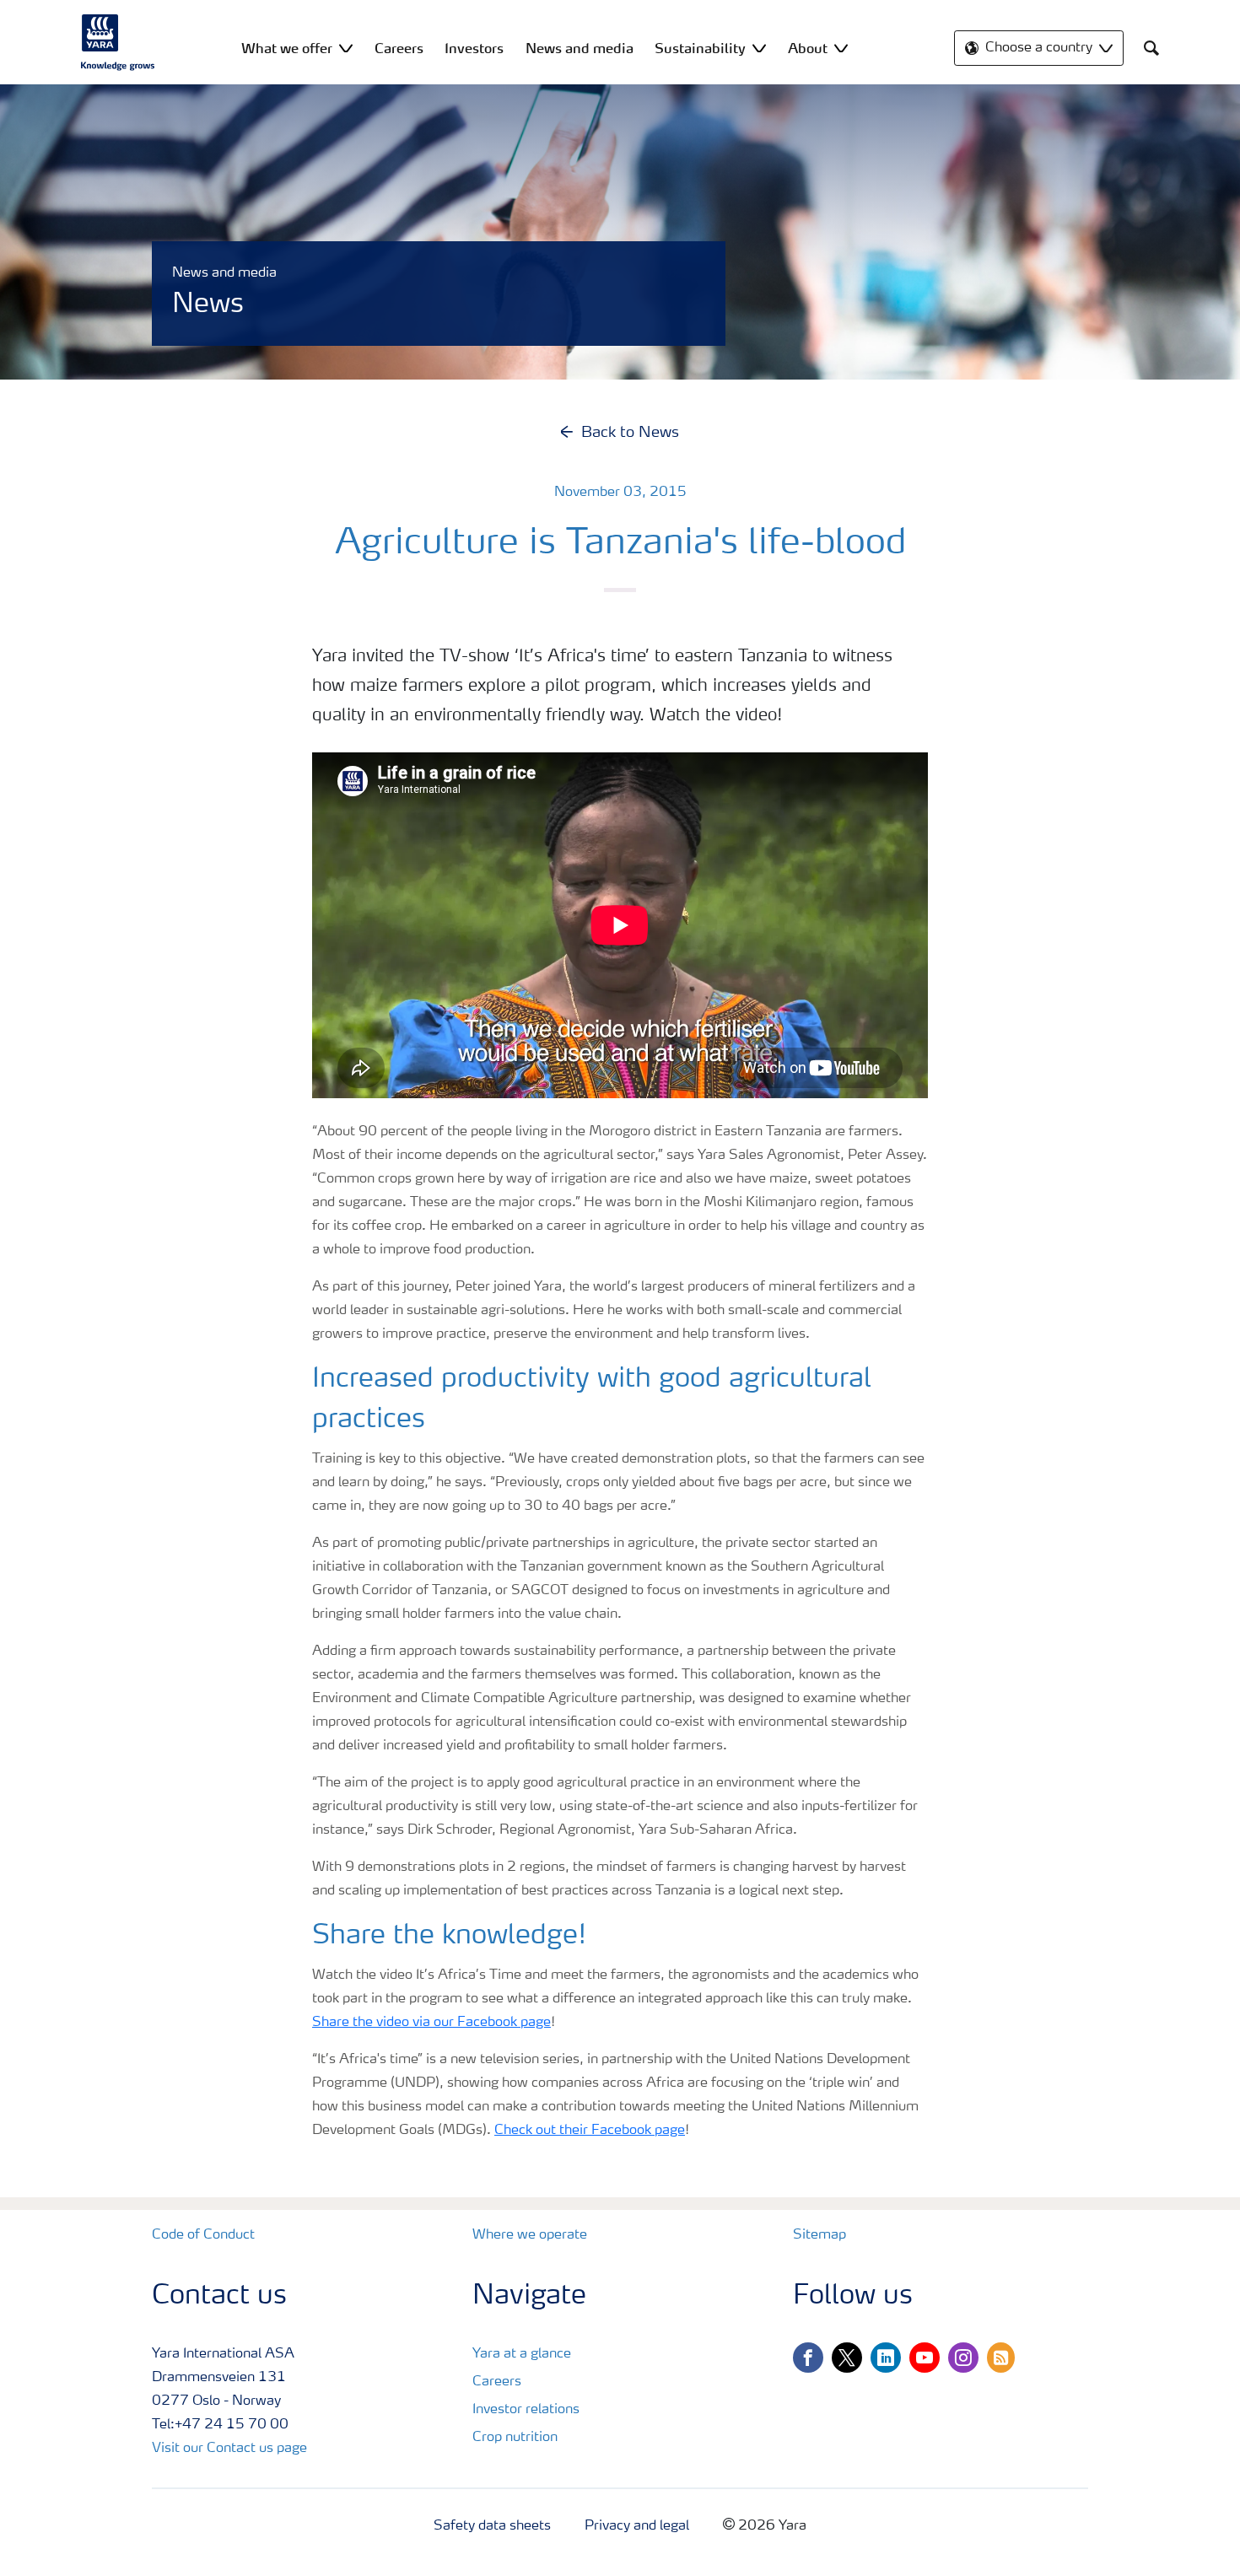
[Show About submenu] (841, 48)
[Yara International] (118, 42)
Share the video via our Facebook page (431, 2023)
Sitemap (819, 2235)
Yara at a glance (522, 2354)
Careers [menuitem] (399, 48)
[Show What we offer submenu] (346, 48)
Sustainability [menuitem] (700, 48)
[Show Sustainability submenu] (759, 48)
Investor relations (526, 2410)
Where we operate (530, 2235)
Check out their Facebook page (590, 2131)
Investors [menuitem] (474, 48)
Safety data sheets (492, 2526)
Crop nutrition (515, 2438)
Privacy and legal (637, 2526)
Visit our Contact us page (229, 2449)
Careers (497, 2382)
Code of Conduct (203, 2235)
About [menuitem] (808, 48)
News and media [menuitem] (580, 48)
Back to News (630, 433)
